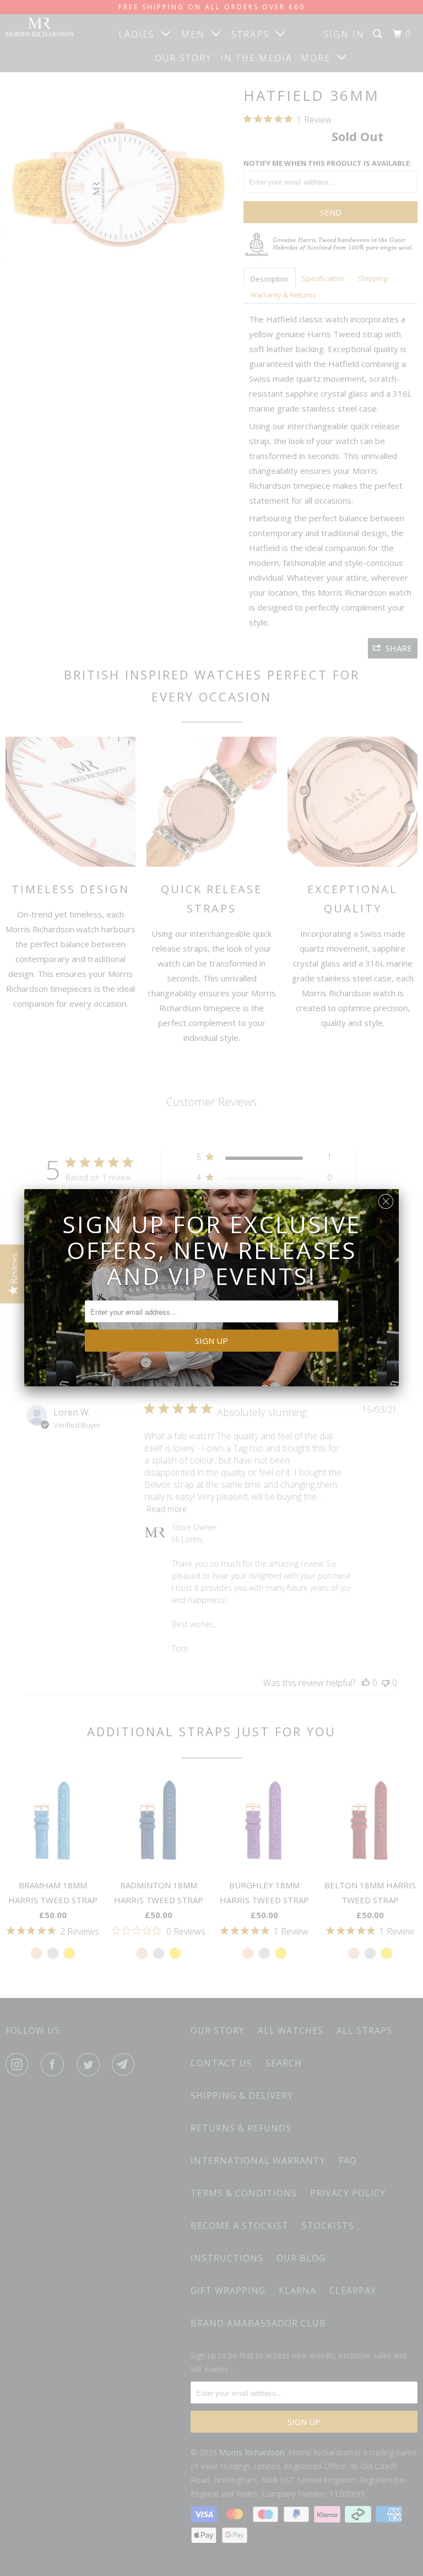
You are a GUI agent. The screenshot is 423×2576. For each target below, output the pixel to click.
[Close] (386, 1199)
